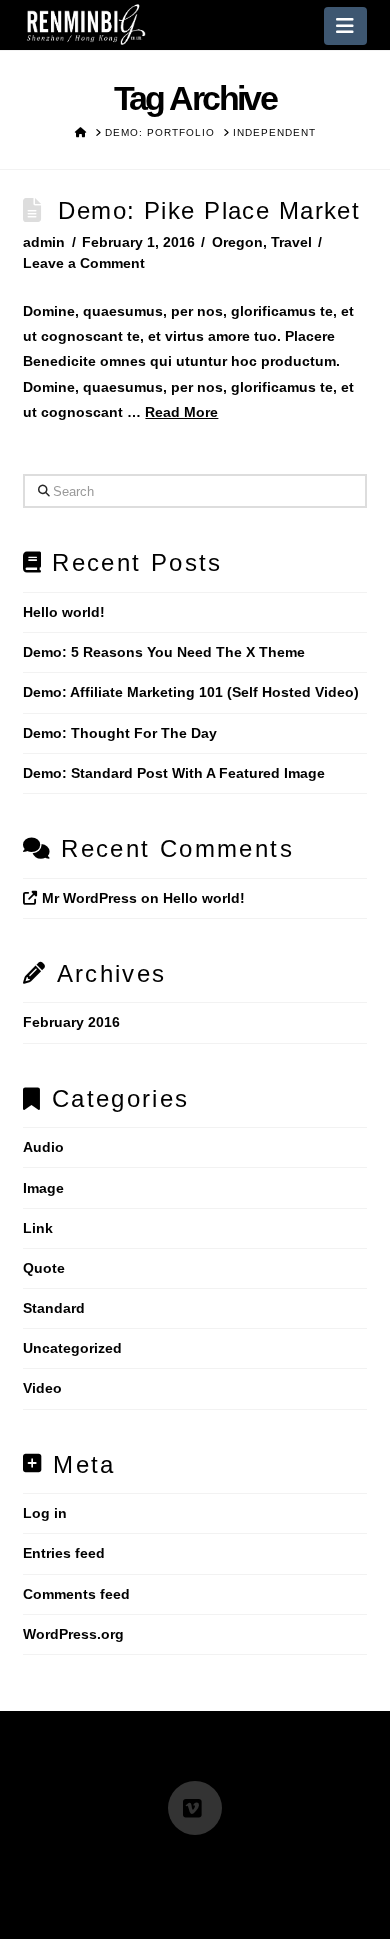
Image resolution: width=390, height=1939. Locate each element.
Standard (54, 1308)
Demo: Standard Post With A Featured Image (174, 773)
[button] (345, 26)
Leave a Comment (84, 263)
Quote (44, 1268)
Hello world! (64, 612)
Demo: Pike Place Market (209, 210)
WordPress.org (73, 1634)
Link (38, 1228)
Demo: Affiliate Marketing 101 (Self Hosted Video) (191, 692)
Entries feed (64, 1553)
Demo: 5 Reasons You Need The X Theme (164, 652)
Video (42, 1388)
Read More (181, 412)
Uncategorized (72, 1348)
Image (43, 1188)
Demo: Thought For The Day (120, 733)
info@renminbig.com (89, 1862)
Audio (43, 1147)
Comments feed (76, 1594)
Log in (45, 1513)
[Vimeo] (195, 1808)
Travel (291, 242)
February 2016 (71, 1022)
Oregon (237, 242)
